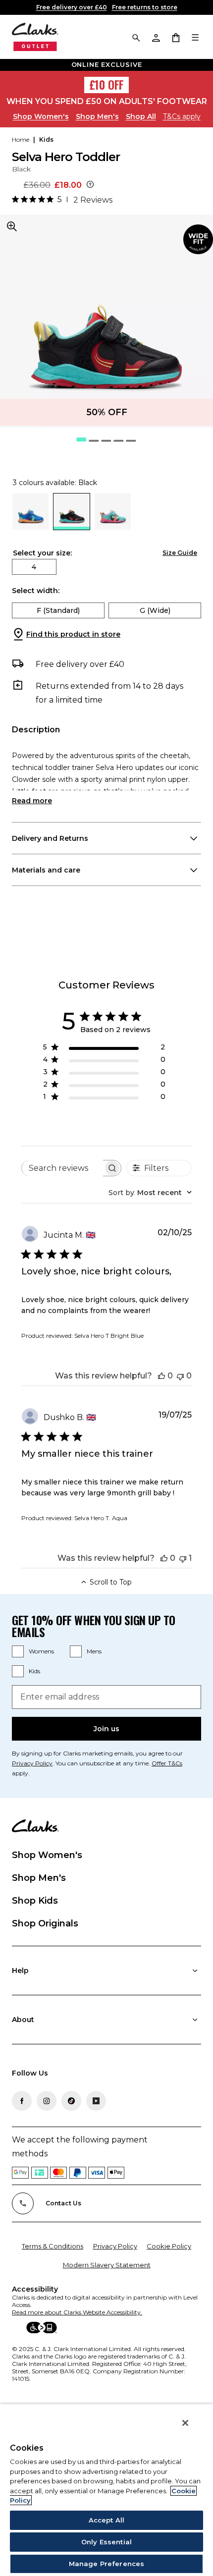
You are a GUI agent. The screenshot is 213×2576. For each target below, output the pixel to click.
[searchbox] (62, 1168)
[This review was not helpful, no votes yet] (180, 1376)
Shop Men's (97, 116)
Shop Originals (45, 1923)
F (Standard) (58, 610)
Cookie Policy (169, 2246)
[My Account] (156, 37)
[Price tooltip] (90, 185)
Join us (106, 1729)
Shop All (141, 116)
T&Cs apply (182, 116)
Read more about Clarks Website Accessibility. (77, 2312)
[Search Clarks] (136, 37)
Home (21, 139)
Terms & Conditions (53, 2246)
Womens (41, 1651)
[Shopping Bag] (175, 37)
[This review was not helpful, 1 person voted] (183, 1558)
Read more (32, 801)
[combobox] (150, 1193)
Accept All (106, 2520)
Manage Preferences (106, 2564)
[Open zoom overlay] (12, 226)
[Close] (185, 2423)
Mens (94, 1651)
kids (46, 139)
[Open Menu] (195, 37)
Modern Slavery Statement (107, 2265)
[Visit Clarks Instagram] (47, 2101)
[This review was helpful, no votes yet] (161, 1376)
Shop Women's (41, 116)
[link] (198, 239)
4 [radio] (34, 567)
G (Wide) (155, 610)
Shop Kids (35, 1901)
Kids (34, 1671)
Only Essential (106, 2542)
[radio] (30, 527)
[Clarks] (35, 37)
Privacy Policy (115, 2246)
